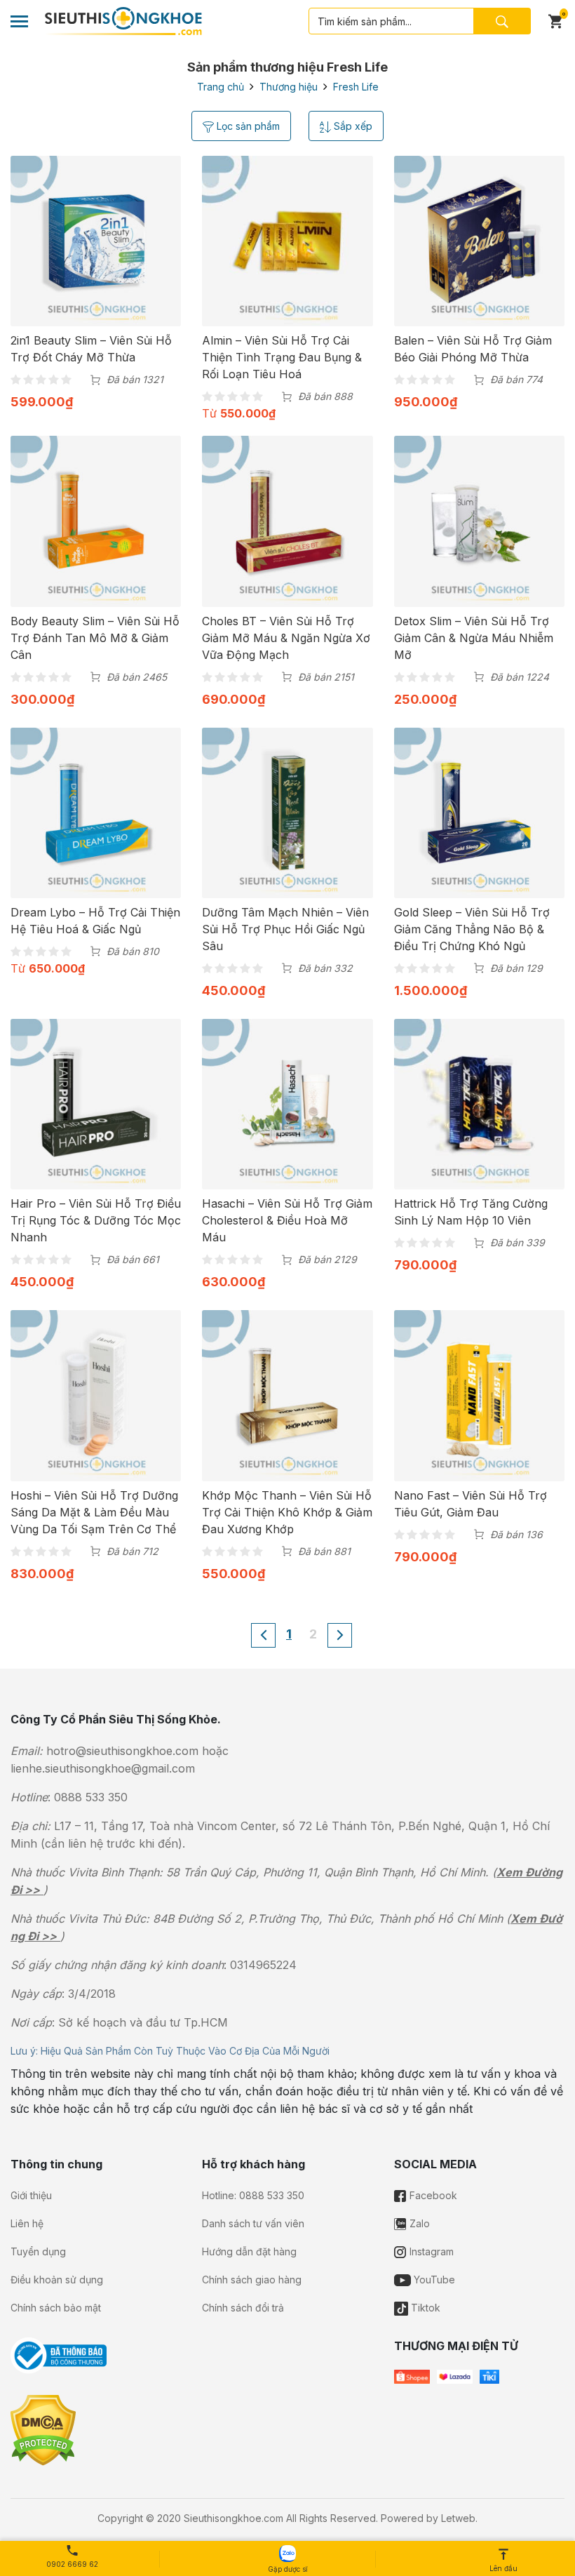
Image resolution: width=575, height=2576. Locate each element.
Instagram (430, 2251)
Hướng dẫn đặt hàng (249, 2251)
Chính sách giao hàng (252, 2280)
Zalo (418, 2223)
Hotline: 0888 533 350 (253, 2195)
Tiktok (424, 2308)
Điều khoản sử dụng (57, 2280)
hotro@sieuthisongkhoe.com (122, 1751)
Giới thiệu (31, 2195)
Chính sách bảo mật (56, 2308)
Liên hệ (27, 2223)
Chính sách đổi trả (243, 2308)
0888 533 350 (91, 1797)
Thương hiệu (289, 87)
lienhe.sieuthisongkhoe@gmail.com (103, 1768)
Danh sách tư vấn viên (253, 2223)
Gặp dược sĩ (287, 2569)
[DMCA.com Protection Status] (43, 2429)
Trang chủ (221, 87)
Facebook (432, 2195)
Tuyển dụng (38, 2251)
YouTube (433, 2280)
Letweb (458, 2518)
